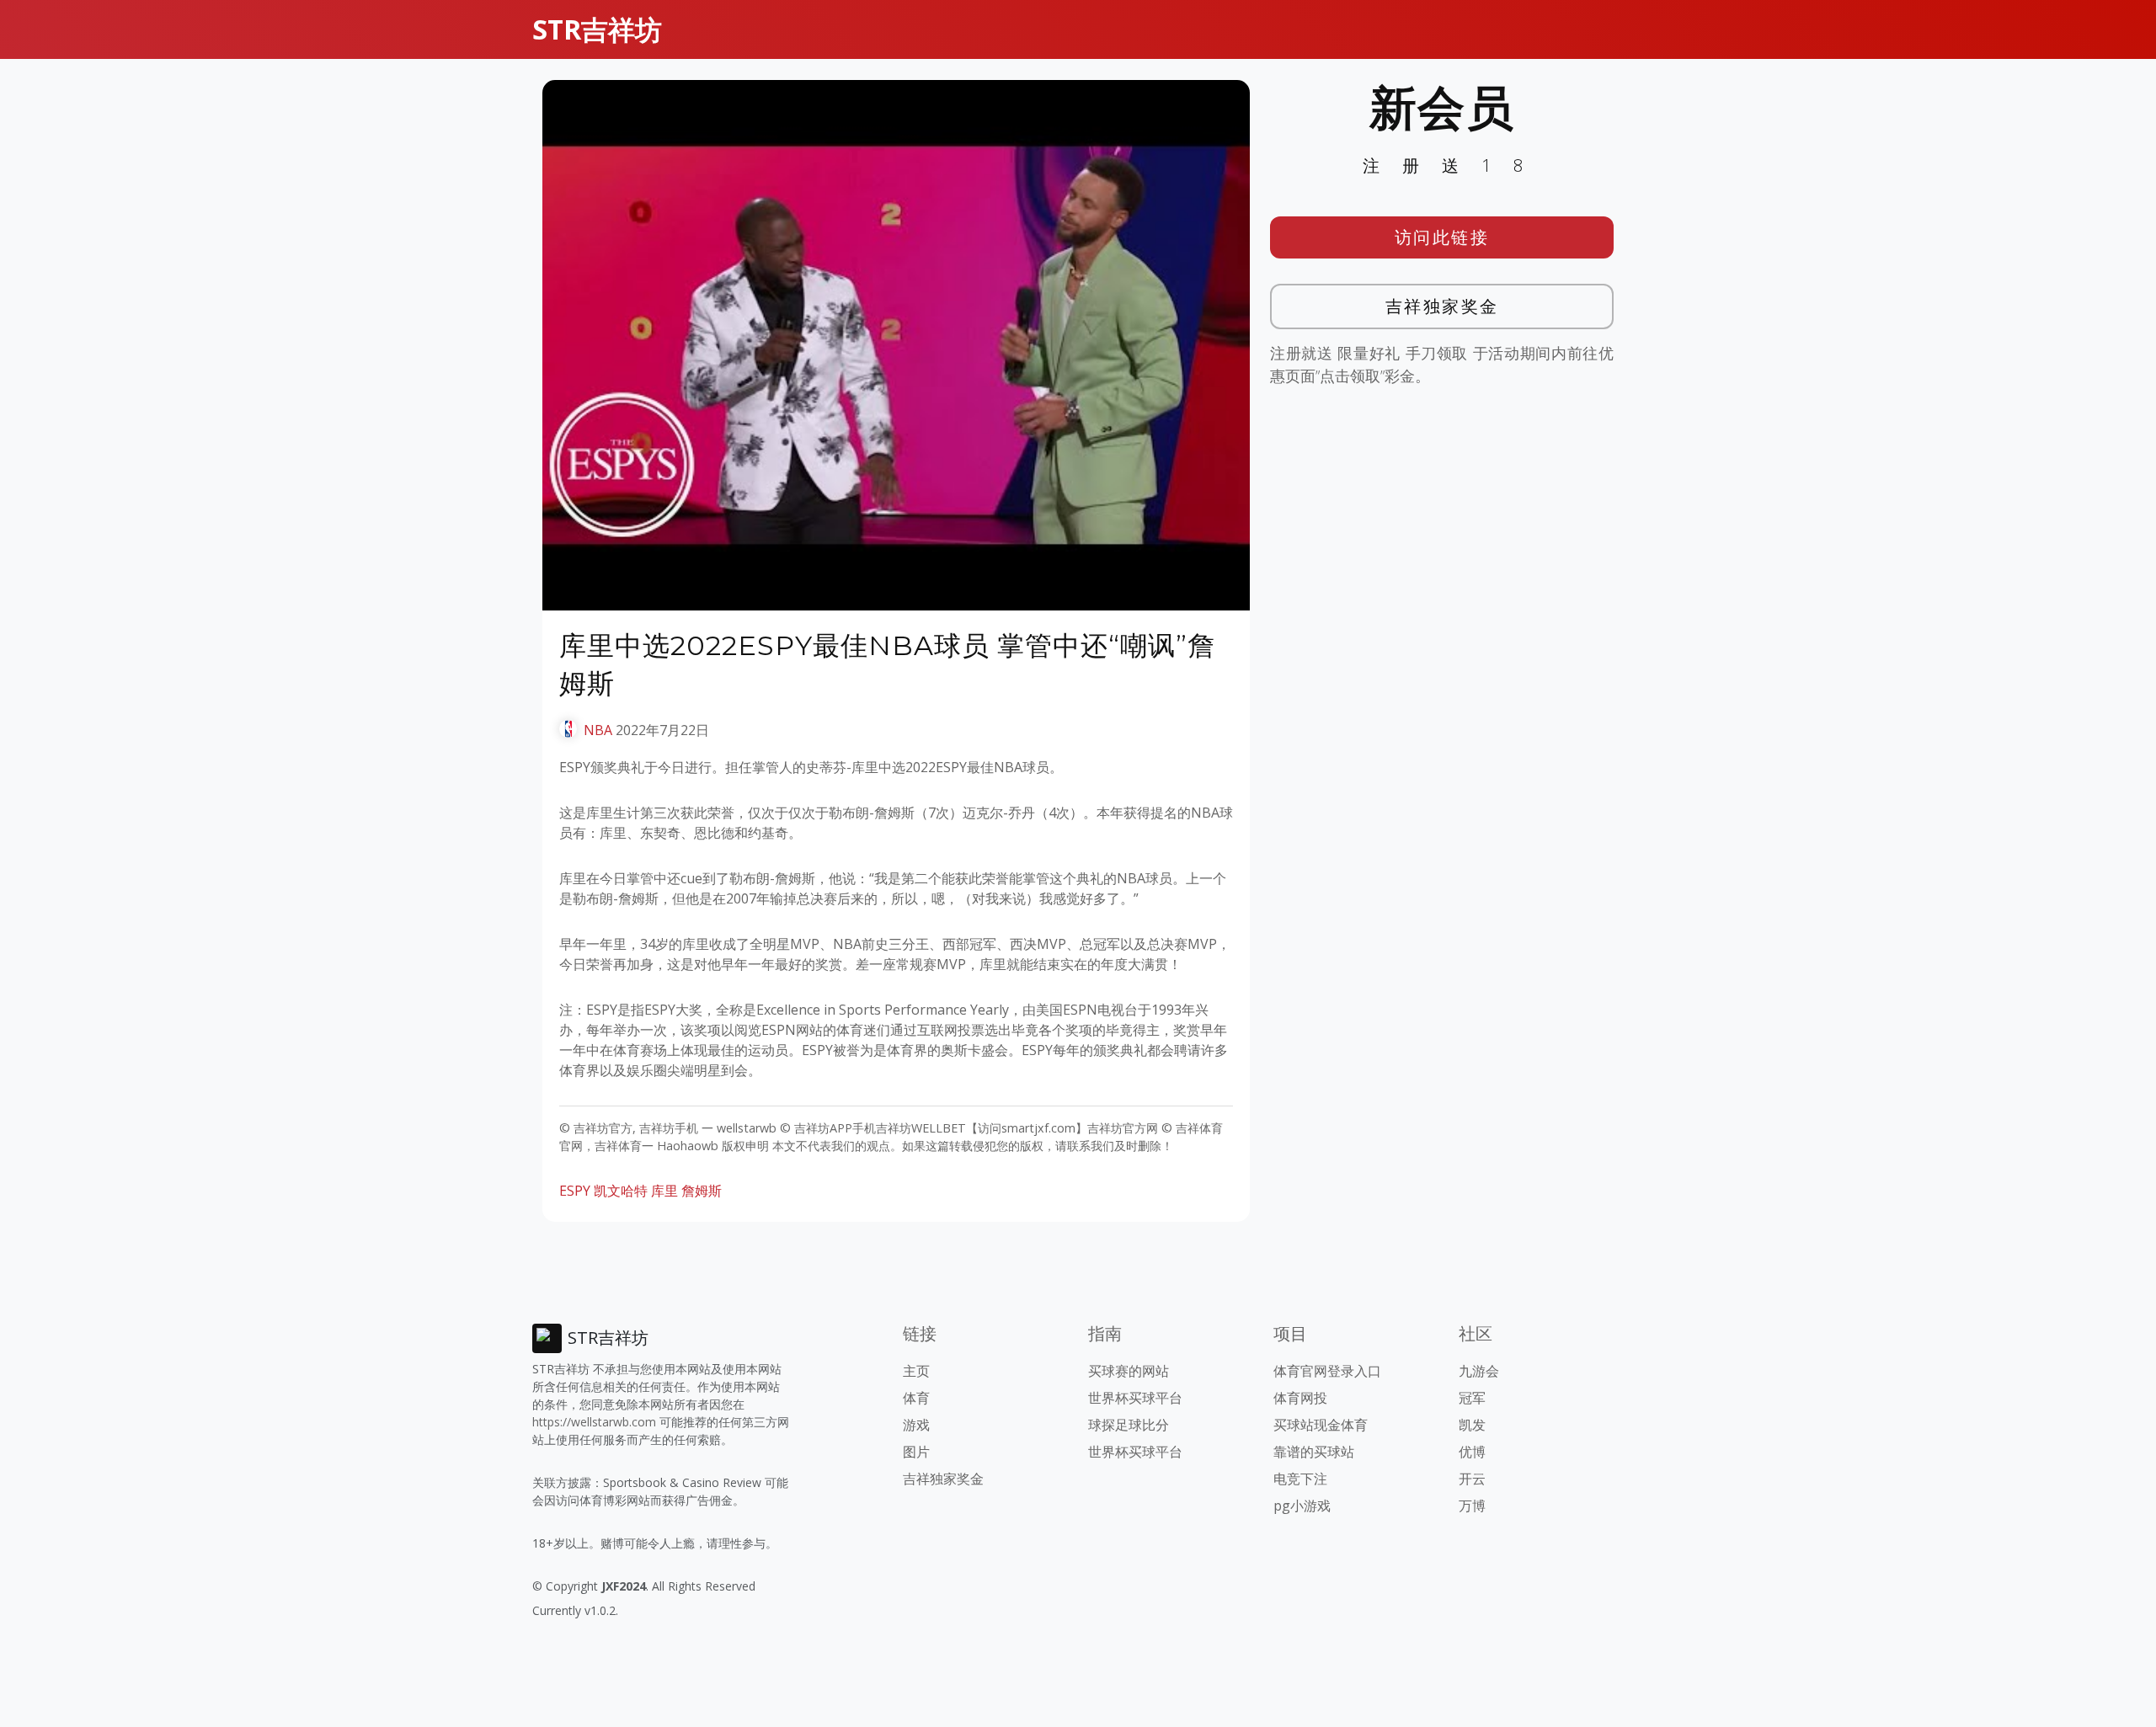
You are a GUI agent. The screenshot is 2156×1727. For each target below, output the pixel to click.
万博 (1472, 1506)
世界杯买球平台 (1135, 1398)
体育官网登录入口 (1327, 1371)
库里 (664, 1191)
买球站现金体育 (1321, 1425)
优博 (1472, 1452)
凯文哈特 (621, 1191)
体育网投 (1300, 1398)
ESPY (575, 1191)
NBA (598, 730)
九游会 (1479, 1371)
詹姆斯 (702, 1191)
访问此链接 (1442, 237)
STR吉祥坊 (597, 29)
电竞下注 (1300, 1479)
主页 (916, 1371)
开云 (1472, 1479)
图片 (916, 1452)
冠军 (1472, 1398)
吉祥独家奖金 (1442, 306)
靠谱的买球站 (1314, 1452)
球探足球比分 (1129, 1425)
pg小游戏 (1302, 1506)
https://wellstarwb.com (594, 1422)
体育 (916, 1398)
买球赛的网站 (1129, 1371)
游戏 (916, 1425)
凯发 (1472, 1425)
